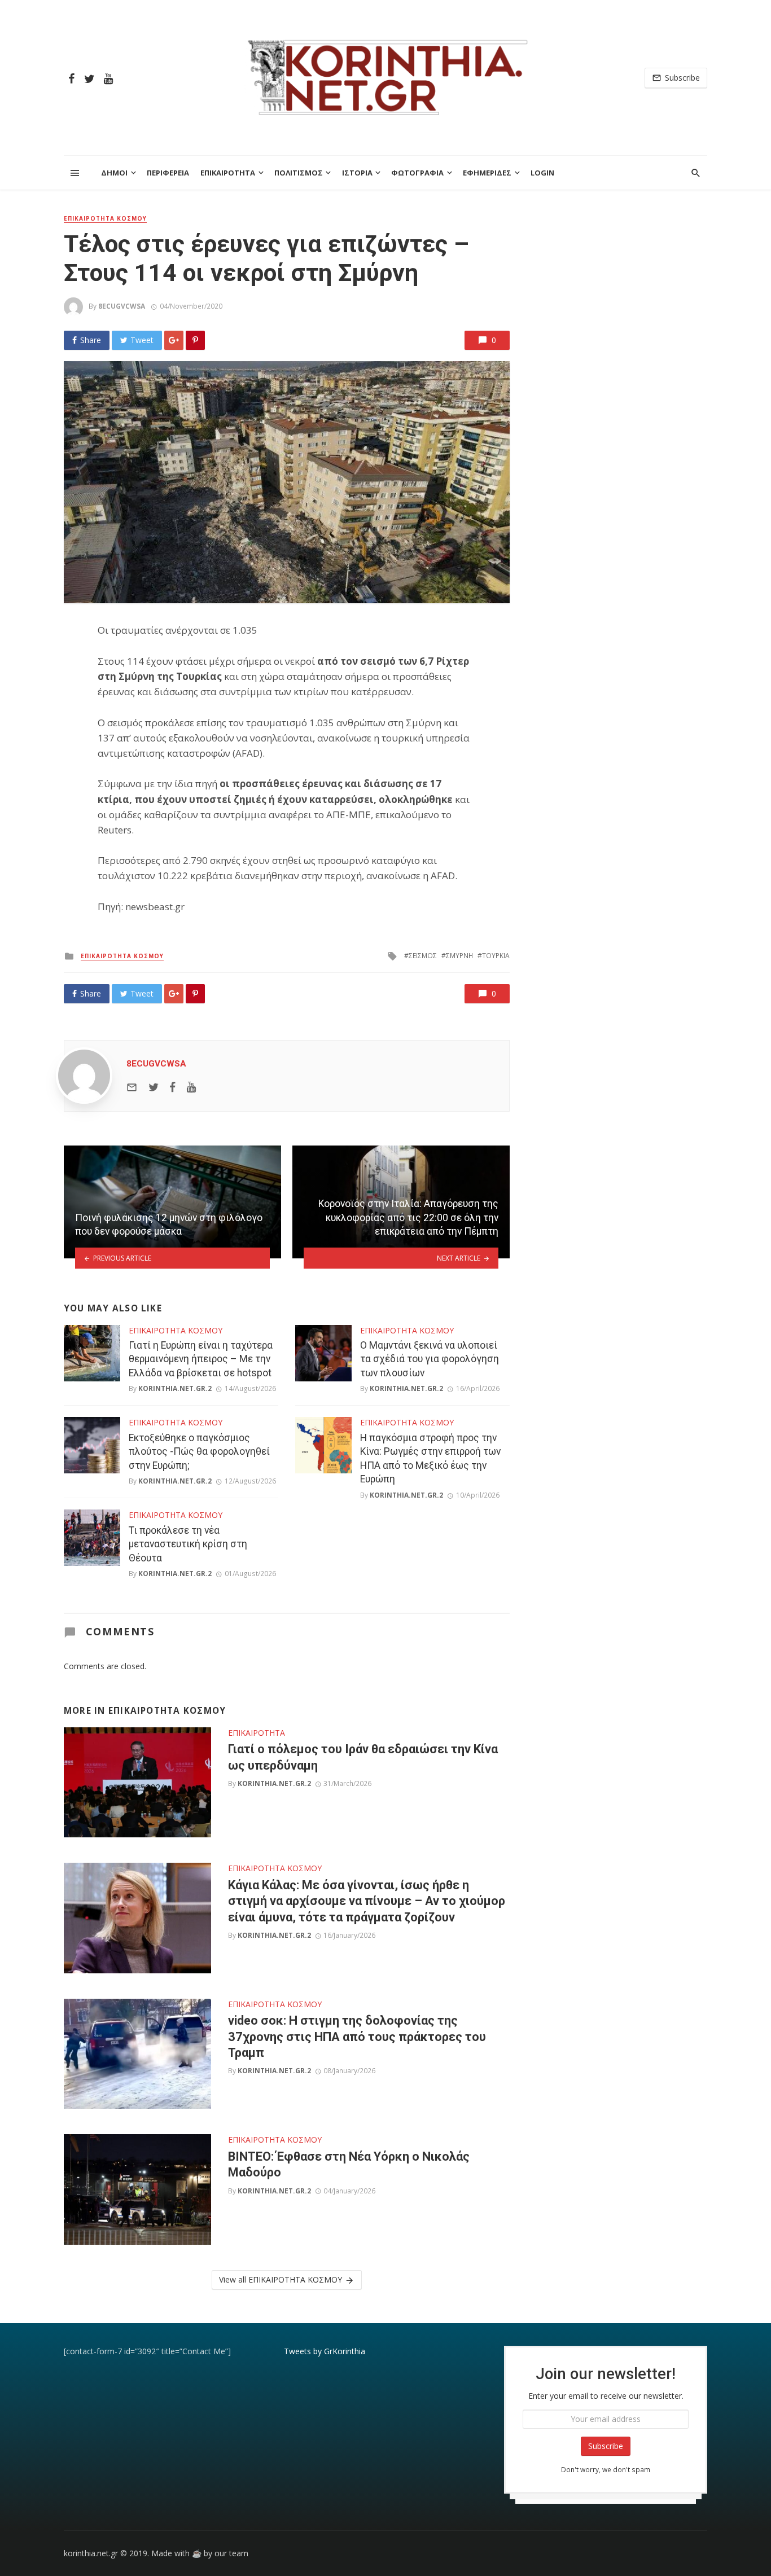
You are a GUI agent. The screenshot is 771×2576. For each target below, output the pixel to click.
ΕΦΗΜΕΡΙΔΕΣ (487, 173)
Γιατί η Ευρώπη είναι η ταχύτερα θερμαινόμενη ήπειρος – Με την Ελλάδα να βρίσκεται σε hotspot (201, 1359)
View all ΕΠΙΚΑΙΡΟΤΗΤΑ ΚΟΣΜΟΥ (281, 2279)
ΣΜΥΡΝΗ (459, 956)
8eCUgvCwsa (122, 306)
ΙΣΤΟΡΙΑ (357, 173)
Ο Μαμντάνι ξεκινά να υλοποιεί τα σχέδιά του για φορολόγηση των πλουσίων (430, 1359)
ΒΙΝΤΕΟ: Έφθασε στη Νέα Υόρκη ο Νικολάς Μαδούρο (349, 2164)
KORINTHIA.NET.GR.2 (175, 1388)
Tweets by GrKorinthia (325, 2351)
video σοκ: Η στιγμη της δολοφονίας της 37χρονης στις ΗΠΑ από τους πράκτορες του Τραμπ (357, 2037)
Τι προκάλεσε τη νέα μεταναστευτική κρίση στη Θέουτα (188, 1544)
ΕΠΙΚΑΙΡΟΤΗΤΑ (228, 173)
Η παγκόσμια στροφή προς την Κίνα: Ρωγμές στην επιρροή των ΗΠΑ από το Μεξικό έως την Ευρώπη (430, 1459)
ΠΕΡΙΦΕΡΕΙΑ (168, 173)
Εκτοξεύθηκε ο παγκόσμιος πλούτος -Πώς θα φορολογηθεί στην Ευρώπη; (199, 1452)
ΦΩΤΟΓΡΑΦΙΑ (417, 173)
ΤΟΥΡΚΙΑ (496, 956)
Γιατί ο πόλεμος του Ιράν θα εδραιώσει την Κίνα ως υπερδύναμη (363, 1757)
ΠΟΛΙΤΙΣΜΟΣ (299, 173)
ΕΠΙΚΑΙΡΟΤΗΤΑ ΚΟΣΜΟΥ (105, 218)
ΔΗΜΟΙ (114, 173)
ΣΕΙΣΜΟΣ (423, 956)
